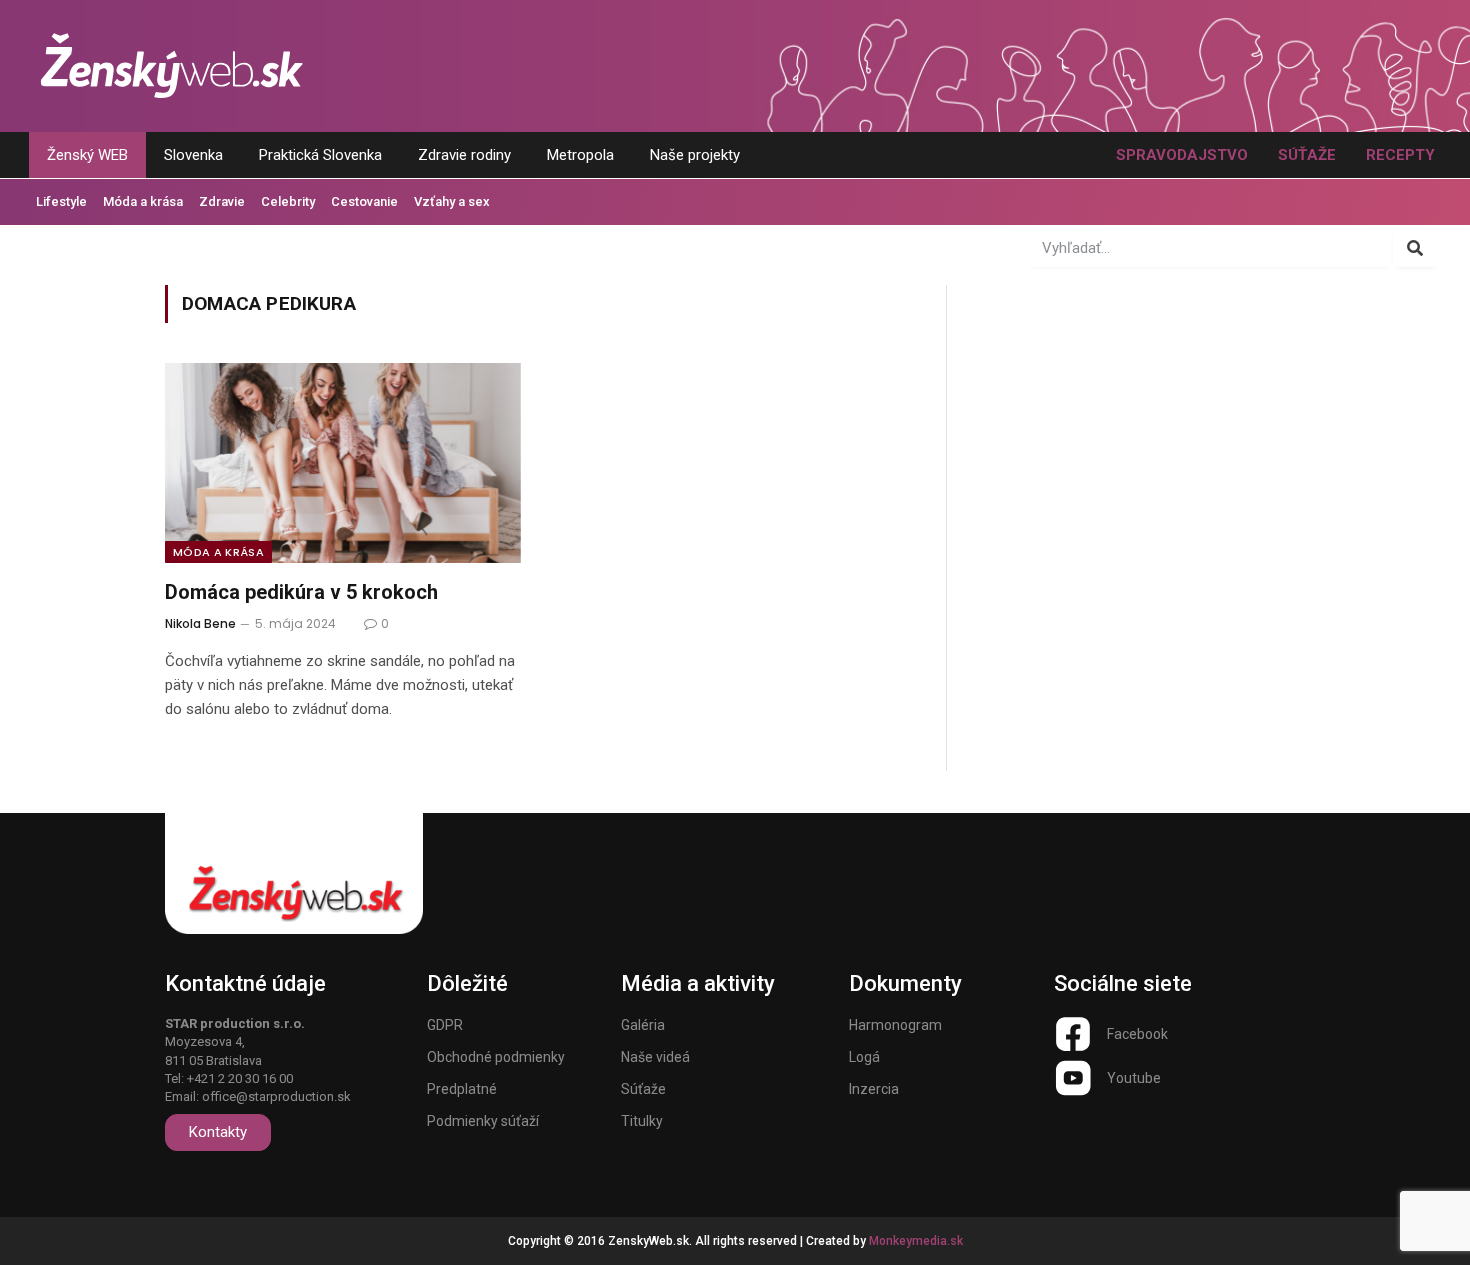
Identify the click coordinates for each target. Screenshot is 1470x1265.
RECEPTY (1400, 155)
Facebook (1137, 1034)
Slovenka (193, 155)
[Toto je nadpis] (1073, 1034)
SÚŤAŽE (1307, 155)
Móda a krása (143, 201)
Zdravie (222, 201)
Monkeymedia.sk (916, 1241)
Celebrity (288, 201)
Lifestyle (61, 201)
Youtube (1134, 1078)
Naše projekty (695, 155)
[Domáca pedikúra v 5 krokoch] (343, 463)
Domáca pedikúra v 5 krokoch (301, 592)
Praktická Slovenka (320, 155)
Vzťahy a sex (452, 201)
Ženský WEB (87, 155)
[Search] (1415, 248)
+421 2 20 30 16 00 (240, 1078)
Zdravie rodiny (464, 155)
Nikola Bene (200, 623)
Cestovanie (364, 201)
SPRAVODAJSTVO (1182, 155)
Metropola (580, 155)
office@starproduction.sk (276, 1096)
